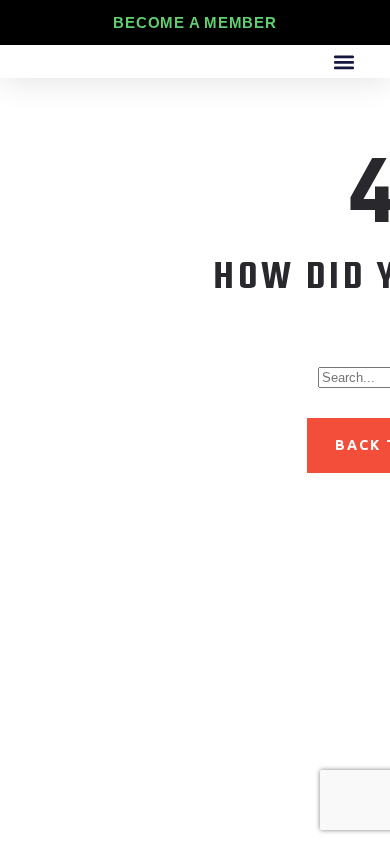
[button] (343, 61)
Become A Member (194, 22)
